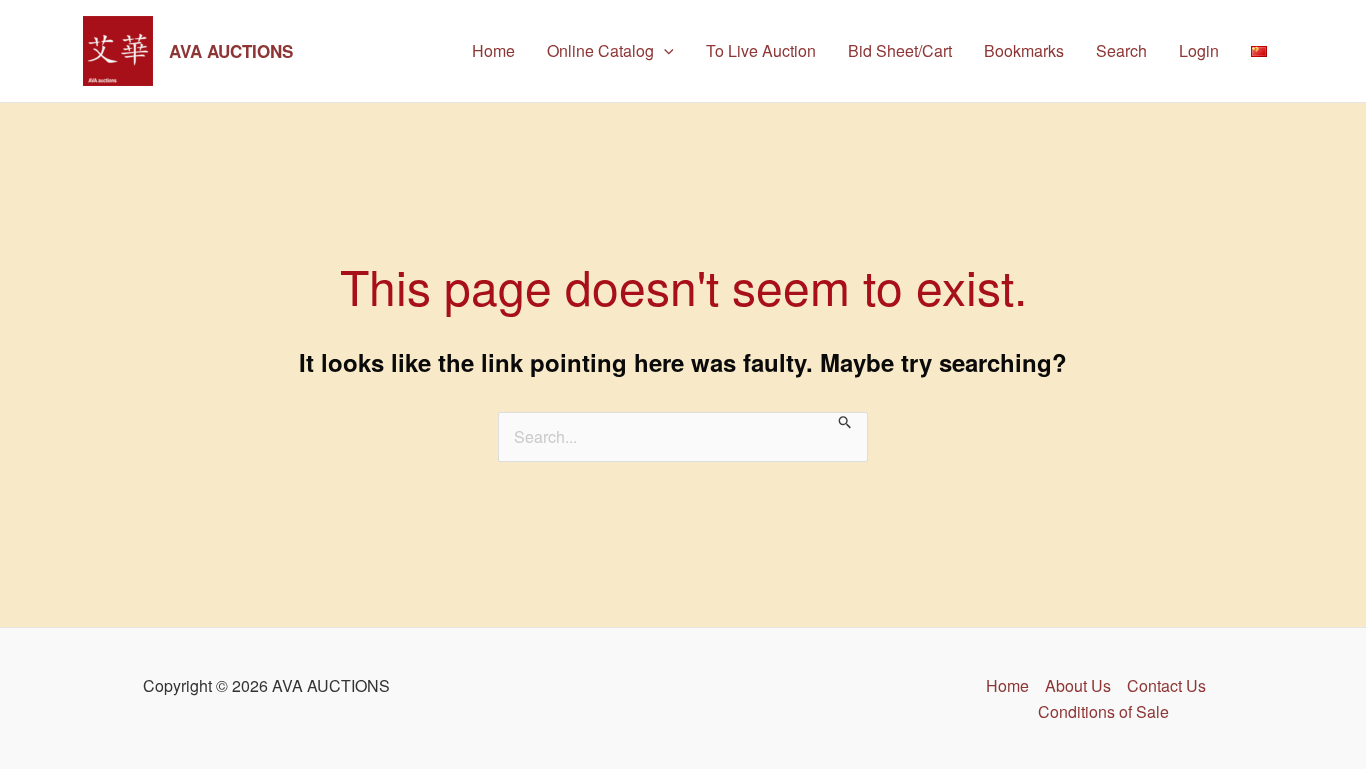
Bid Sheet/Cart (900, 50)
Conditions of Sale (1103, 711)
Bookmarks (1024, 50)
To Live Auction (761, 50)
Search (1121, 50)
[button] (664, 51)
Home (493, 50)
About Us (1078, 685)
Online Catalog (600, 50)
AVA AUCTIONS (231, 51)
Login (1199, 50)
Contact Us (1166, 685)
